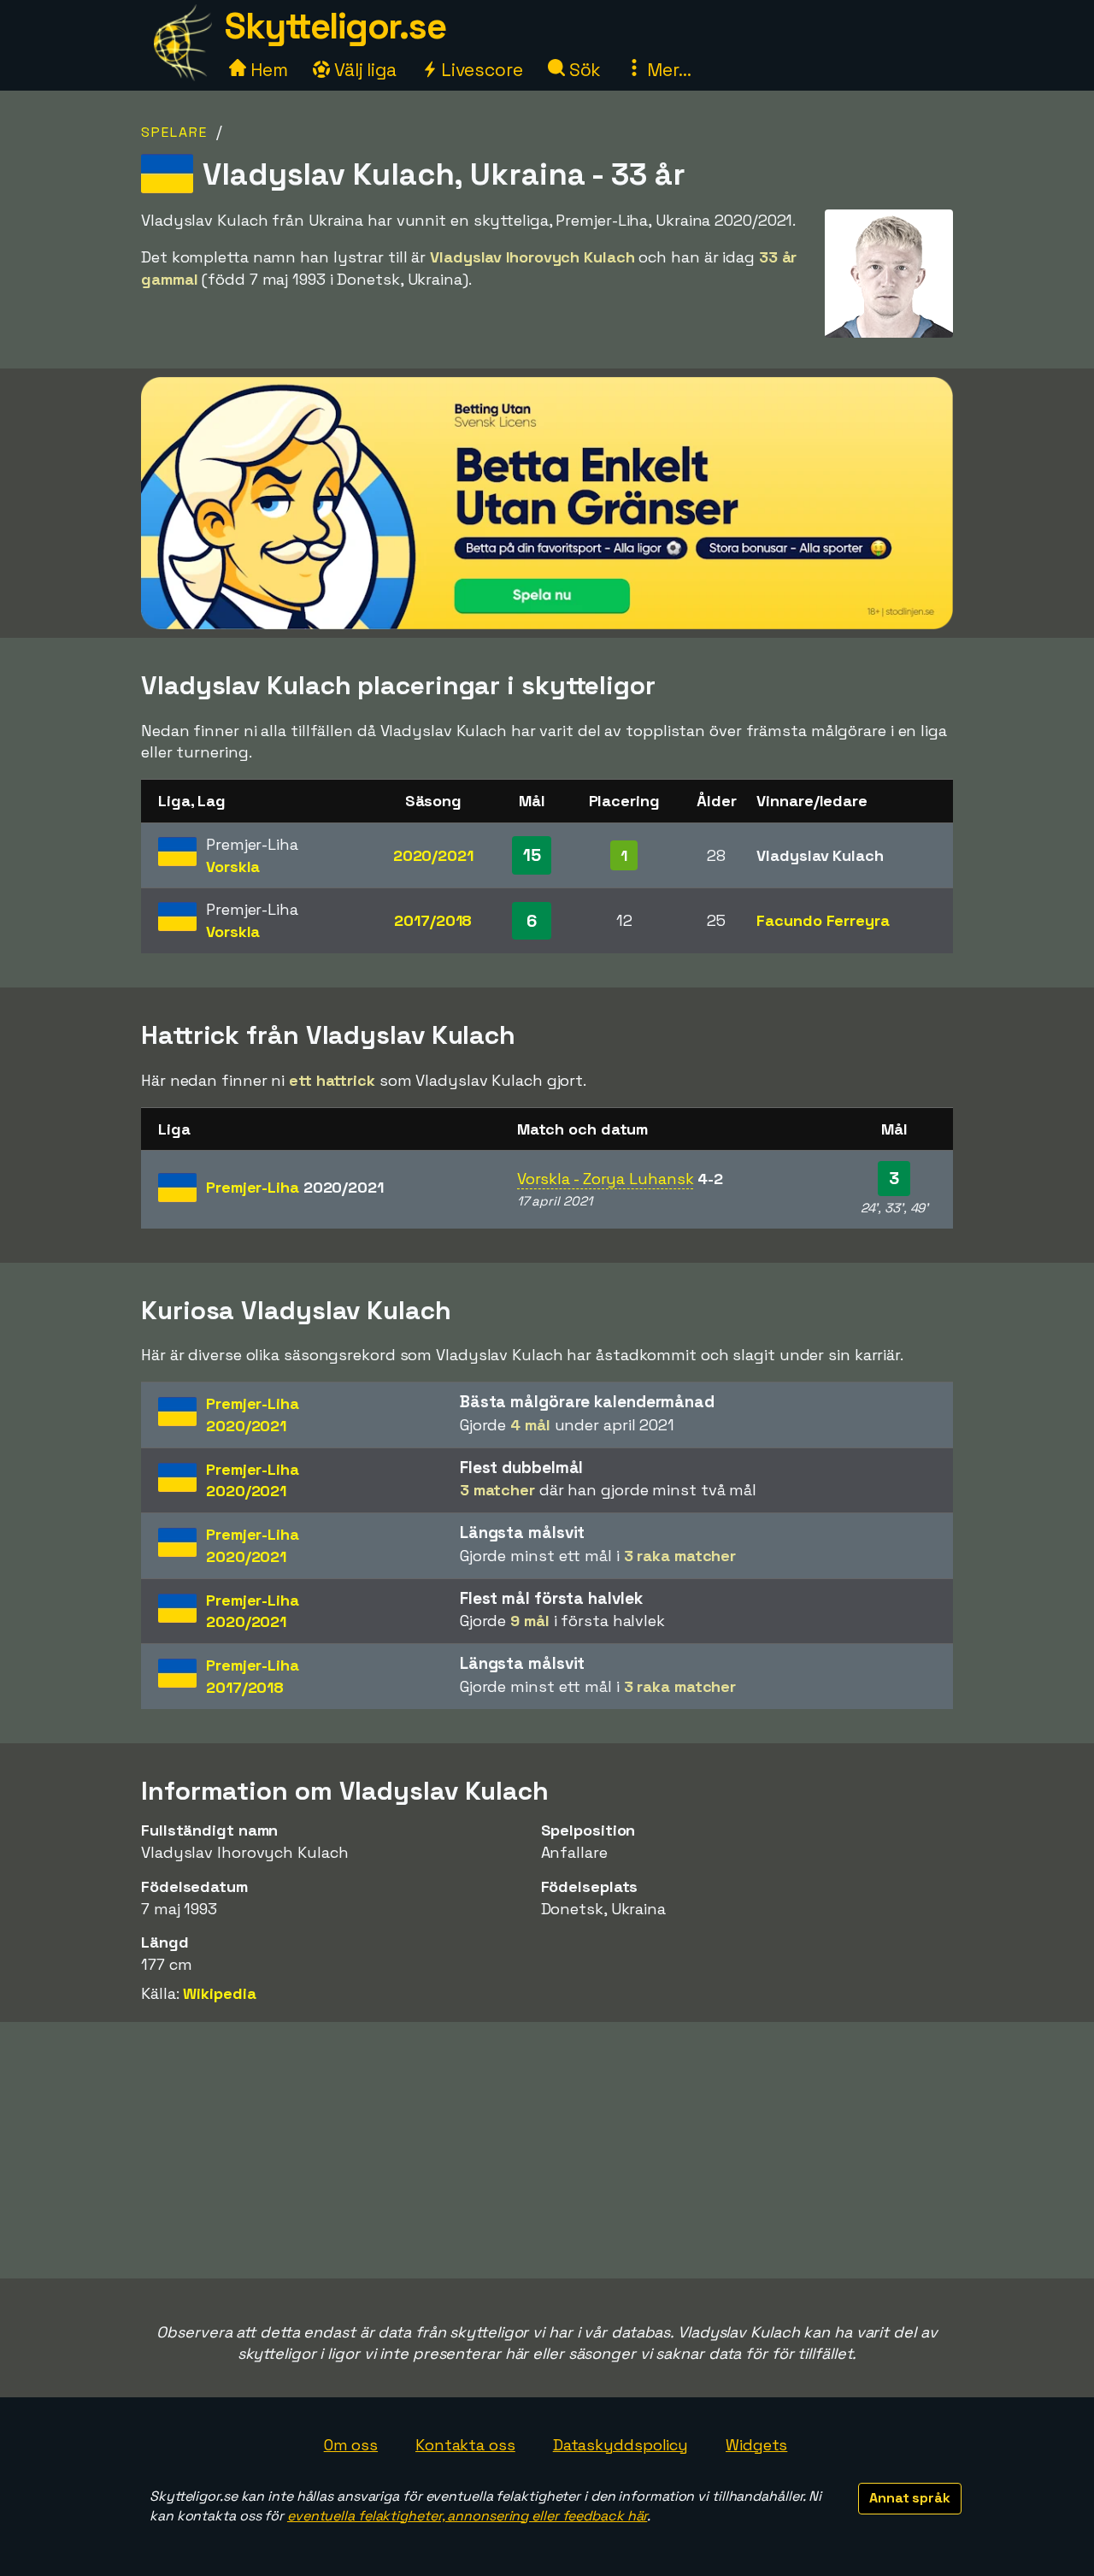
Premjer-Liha (295, 1187)
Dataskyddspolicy (621, 2445)
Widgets (756, 2445)
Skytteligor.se (335, 26)
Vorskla (233, 867)
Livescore (480, 70)
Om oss (351, 2445)
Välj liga (363, 70)
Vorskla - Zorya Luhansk (606, 1179)
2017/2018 (433, 920)
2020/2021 (433, 855)
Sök (583, 70)
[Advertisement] (547, 2150)
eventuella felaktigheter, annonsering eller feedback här (467, 2516)
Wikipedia (219, 1993)
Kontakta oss (465, 2445)
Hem (267, 70)
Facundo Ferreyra (823, 920)
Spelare (174, 132)
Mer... (667, 70)
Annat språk (910, 2498)
